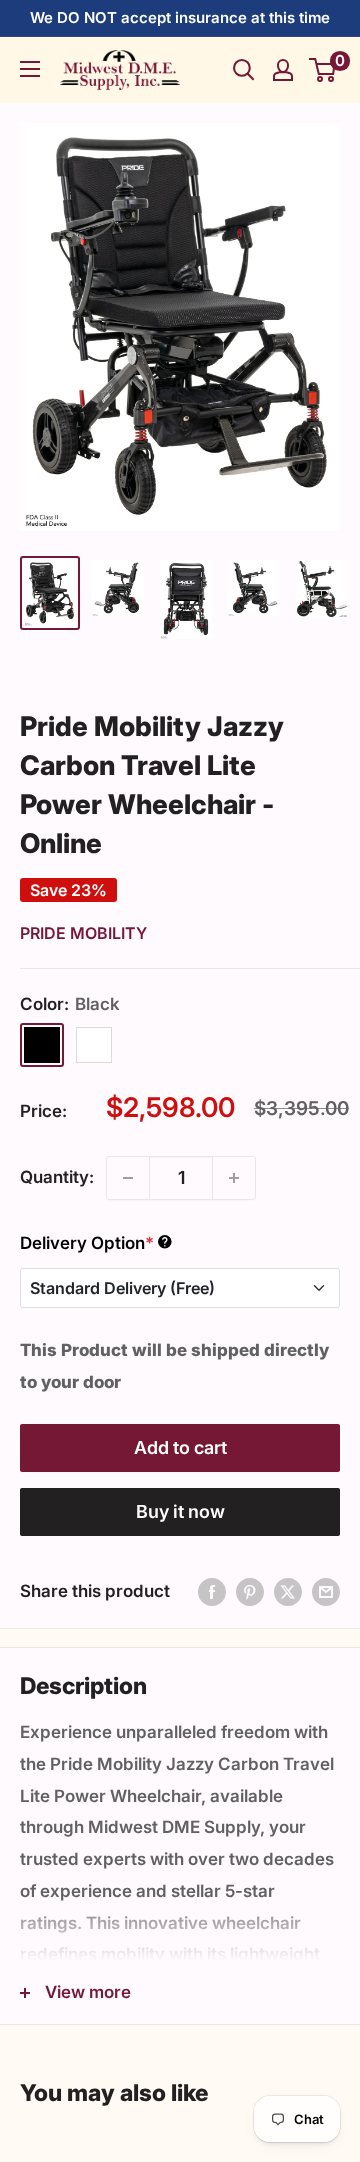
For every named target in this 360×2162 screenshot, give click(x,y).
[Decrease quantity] (128, 1178)
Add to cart (180, 1447)
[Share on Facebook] (212, 1592)
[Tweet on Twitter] (288, 1592)
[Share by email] (326, 1592)
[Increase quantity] (234, 1178)
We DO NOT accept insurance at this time (180, 17)
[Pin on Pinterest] (250, 1592)
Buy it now (180, 1511)
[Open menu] (30, 69)
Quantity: (57, 1177)
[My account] (283, 70)
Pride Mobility (83, 933)
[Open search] (244, 70)
